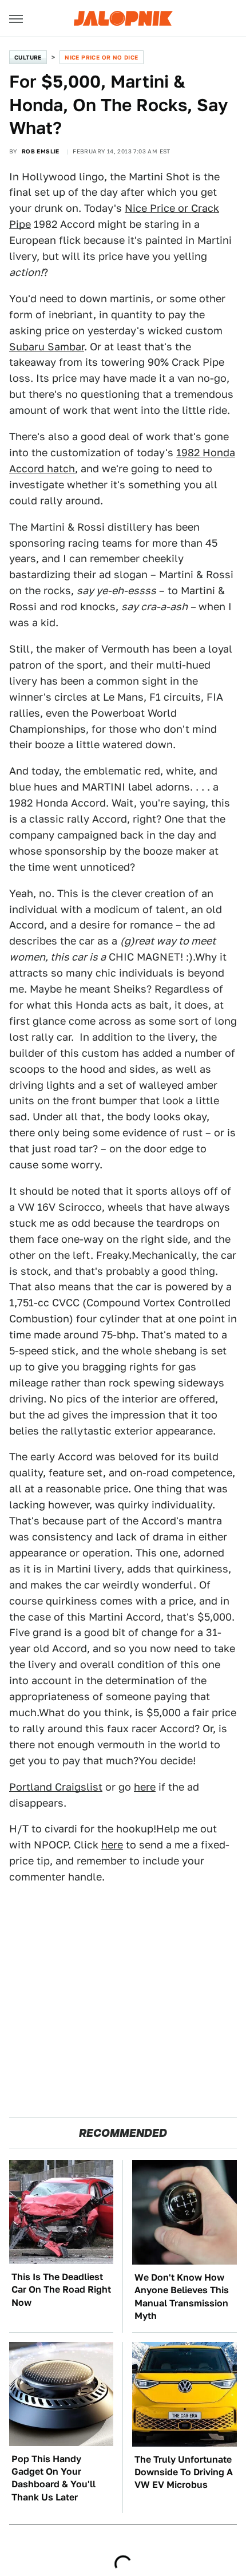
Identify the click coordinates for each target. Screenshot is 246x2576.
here (145, 1787)
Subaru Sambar (47, 347)
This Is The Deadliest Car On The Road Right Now (61, 2290)
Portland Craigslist (56, 1787)
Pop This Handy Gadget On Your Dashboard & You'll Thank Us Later (53, 2478)
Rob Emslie (41, 151)
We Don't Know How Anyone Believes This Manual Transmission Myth (182, 2297)
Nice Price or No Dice (101, 57)
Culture (28, 57)
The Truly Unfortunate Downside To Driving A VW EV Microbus (184, 2472)
